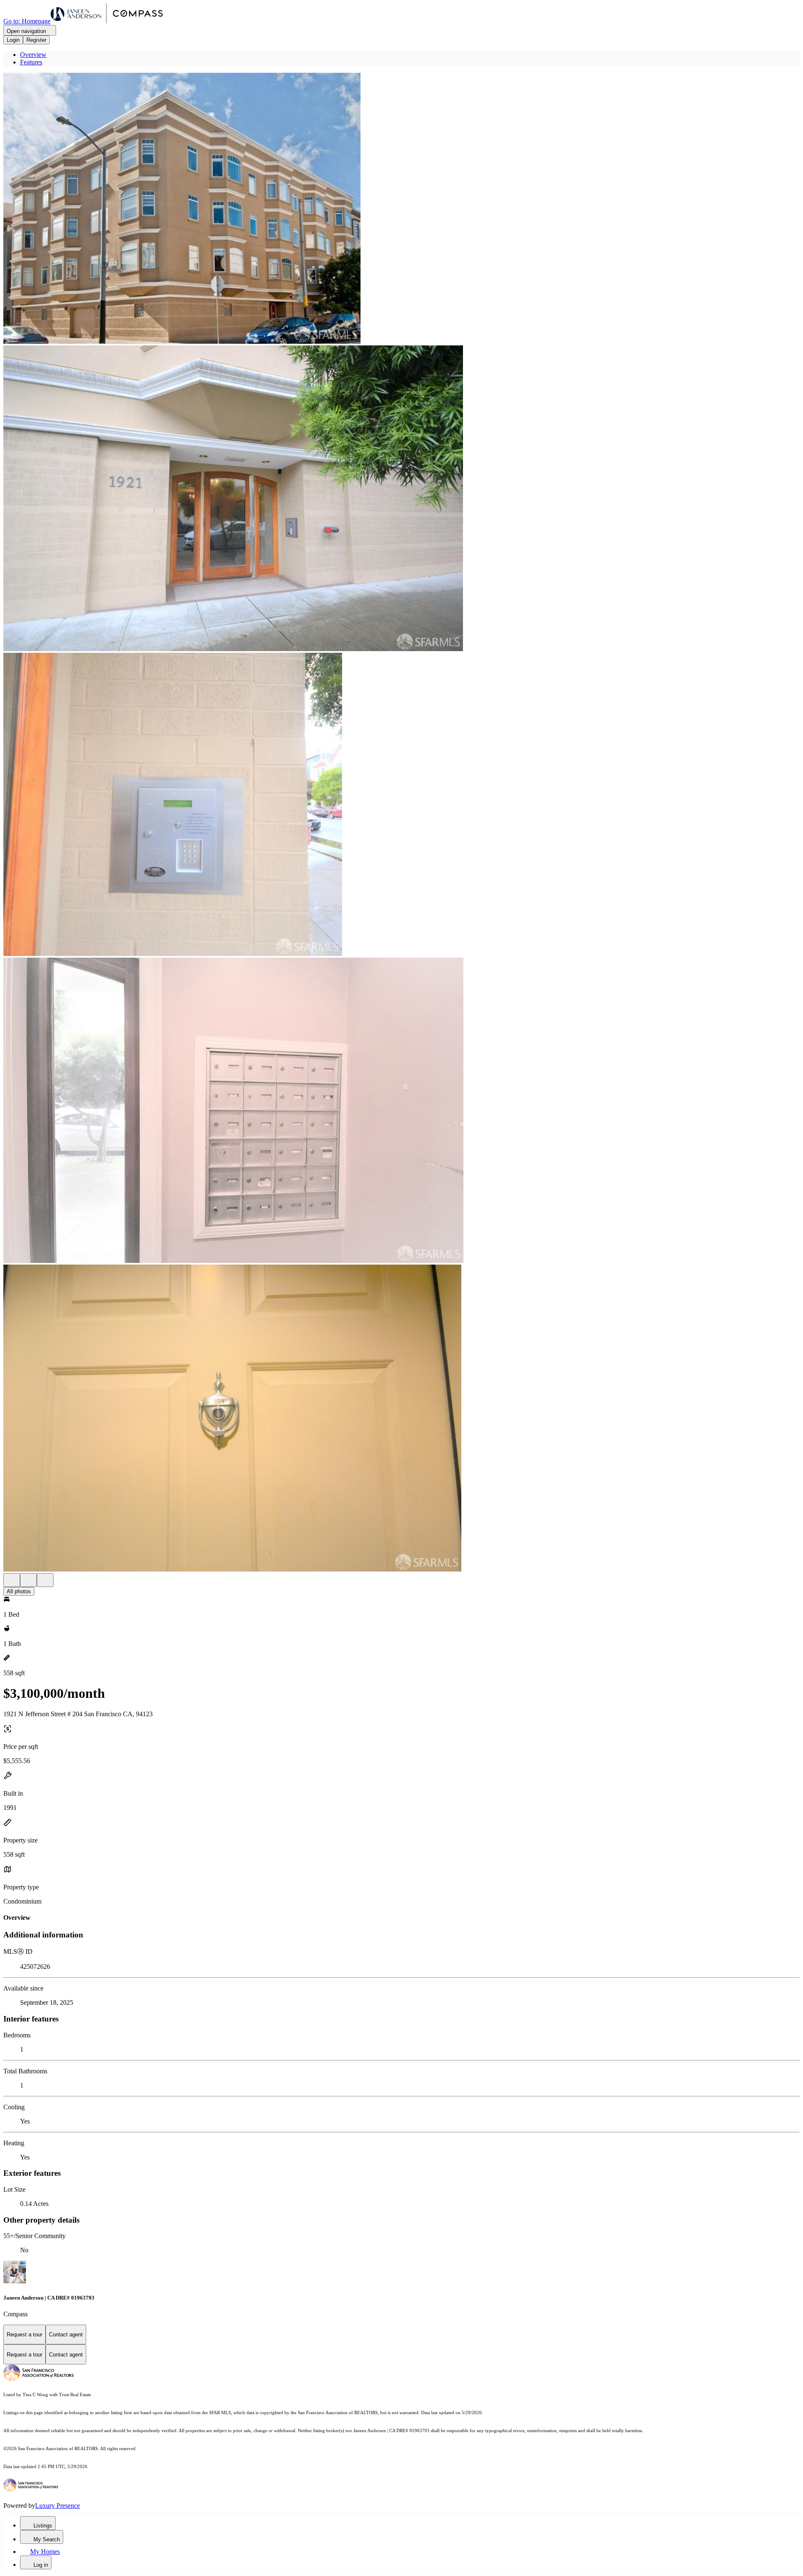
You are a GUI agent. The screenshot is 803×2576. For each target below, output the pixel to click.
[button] (401, 209)
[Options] (12, 1580)
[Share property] (45, 1580)
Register (36, 40)
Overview (33, 55)
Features (31, 62)
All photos (19, 1591)
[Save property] (28, 1580)
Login (13, 40)
